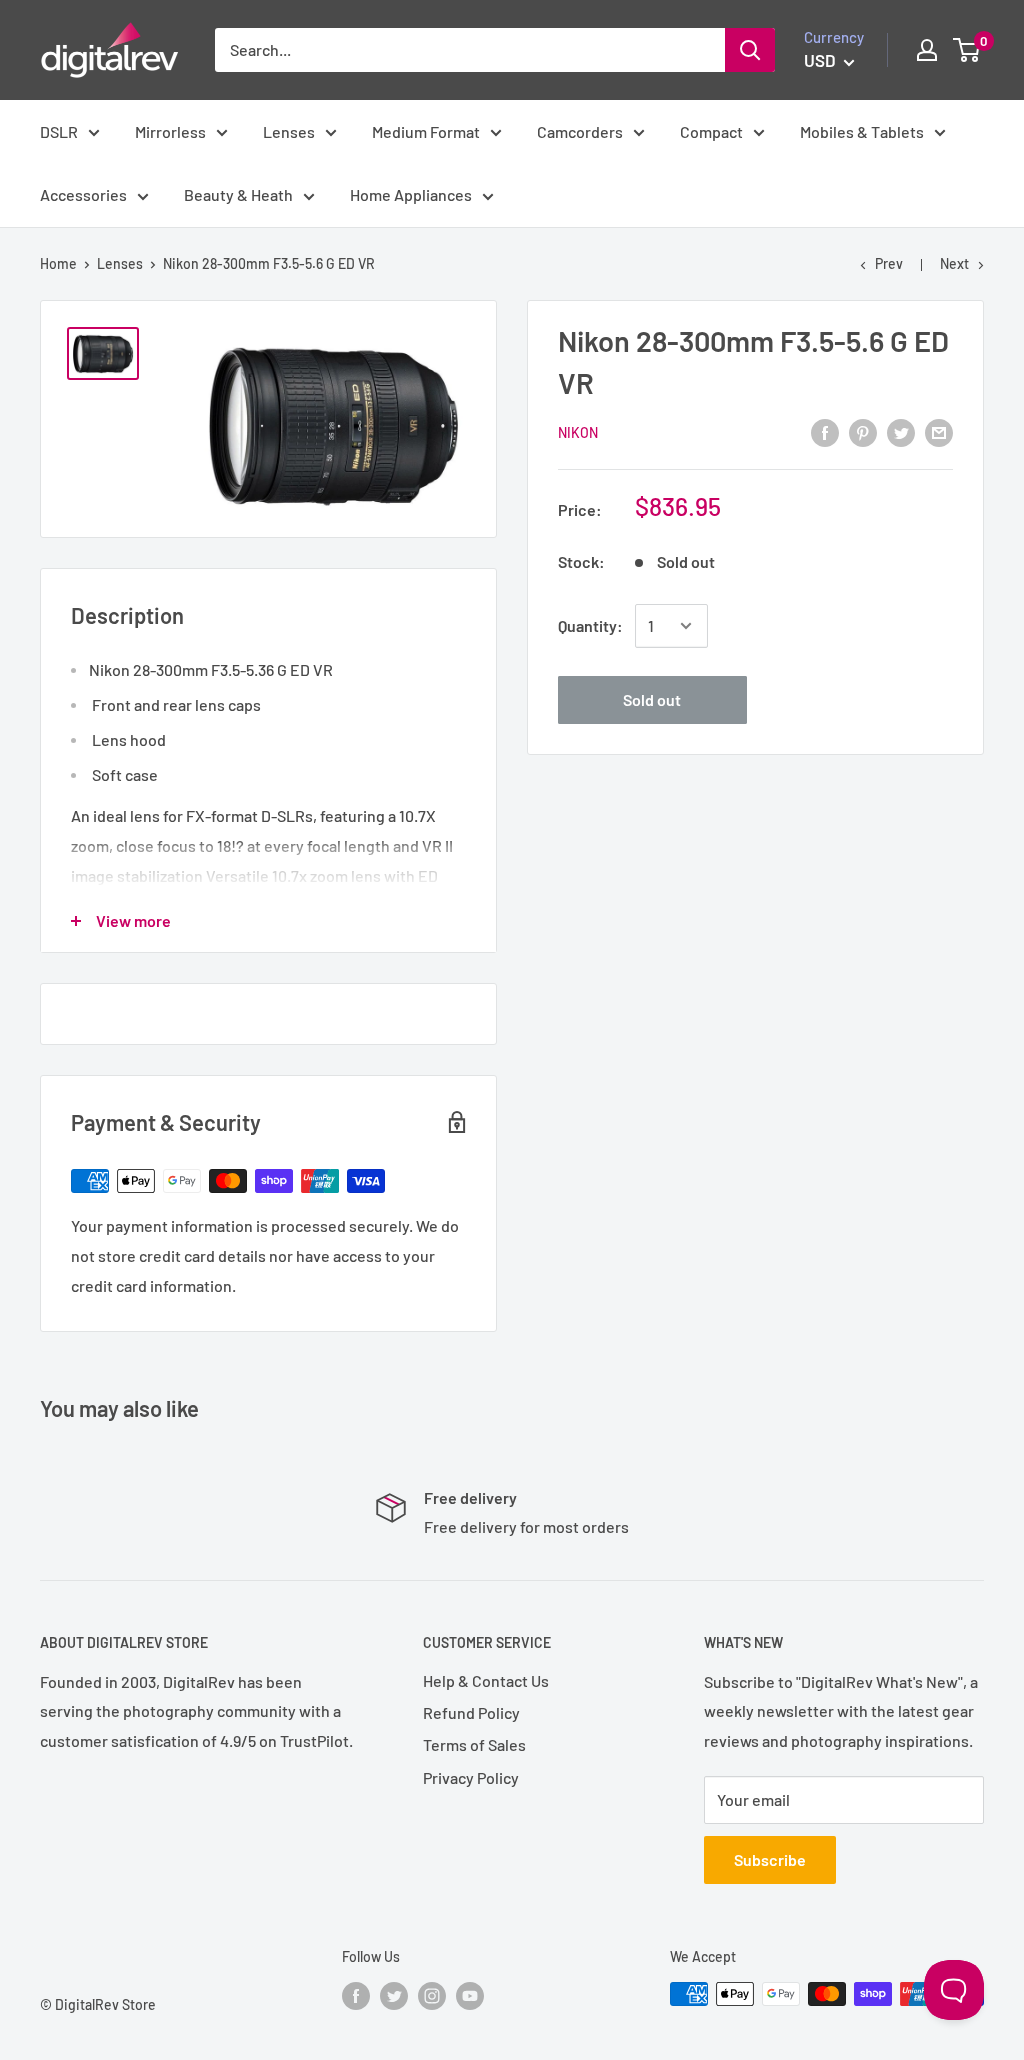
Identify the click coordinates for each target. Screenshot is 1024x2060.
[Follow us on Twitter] (394, 1996)
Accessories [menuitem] (83, 194)
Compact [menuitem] (711, 131)
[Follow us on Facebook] (356, 1996)
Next (954, 263)
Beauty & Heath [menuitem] (238, 194)
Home (58, 263)
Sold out (652, 699)
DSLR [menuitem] (59, 131)
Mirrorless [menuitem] (170, 131)
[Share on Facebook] (825, 431)
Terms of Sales (474, 1744)
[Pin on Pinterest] (863, 431)
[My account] (927, 50)
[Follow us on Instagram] (432, 1996)
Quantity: (590, 625)
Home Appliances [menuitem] (411, 194)
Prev (889, 263)
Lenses (120, 263)
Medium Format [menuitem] (426, 131)
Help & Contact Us (486, 1680)
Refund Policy (471, 1712)
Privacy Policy (471, 1777)
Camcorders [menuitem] (580, 131)
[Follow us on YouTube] (470, 1996)
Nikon (578, 432)
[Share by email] (939, 431)
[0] (967, 50)
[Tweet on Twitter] (901, 431)
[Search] (750, 50)
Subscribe (770, 1859)
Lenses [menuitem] (289, 131)
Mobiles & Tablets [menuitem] (862, 131)
